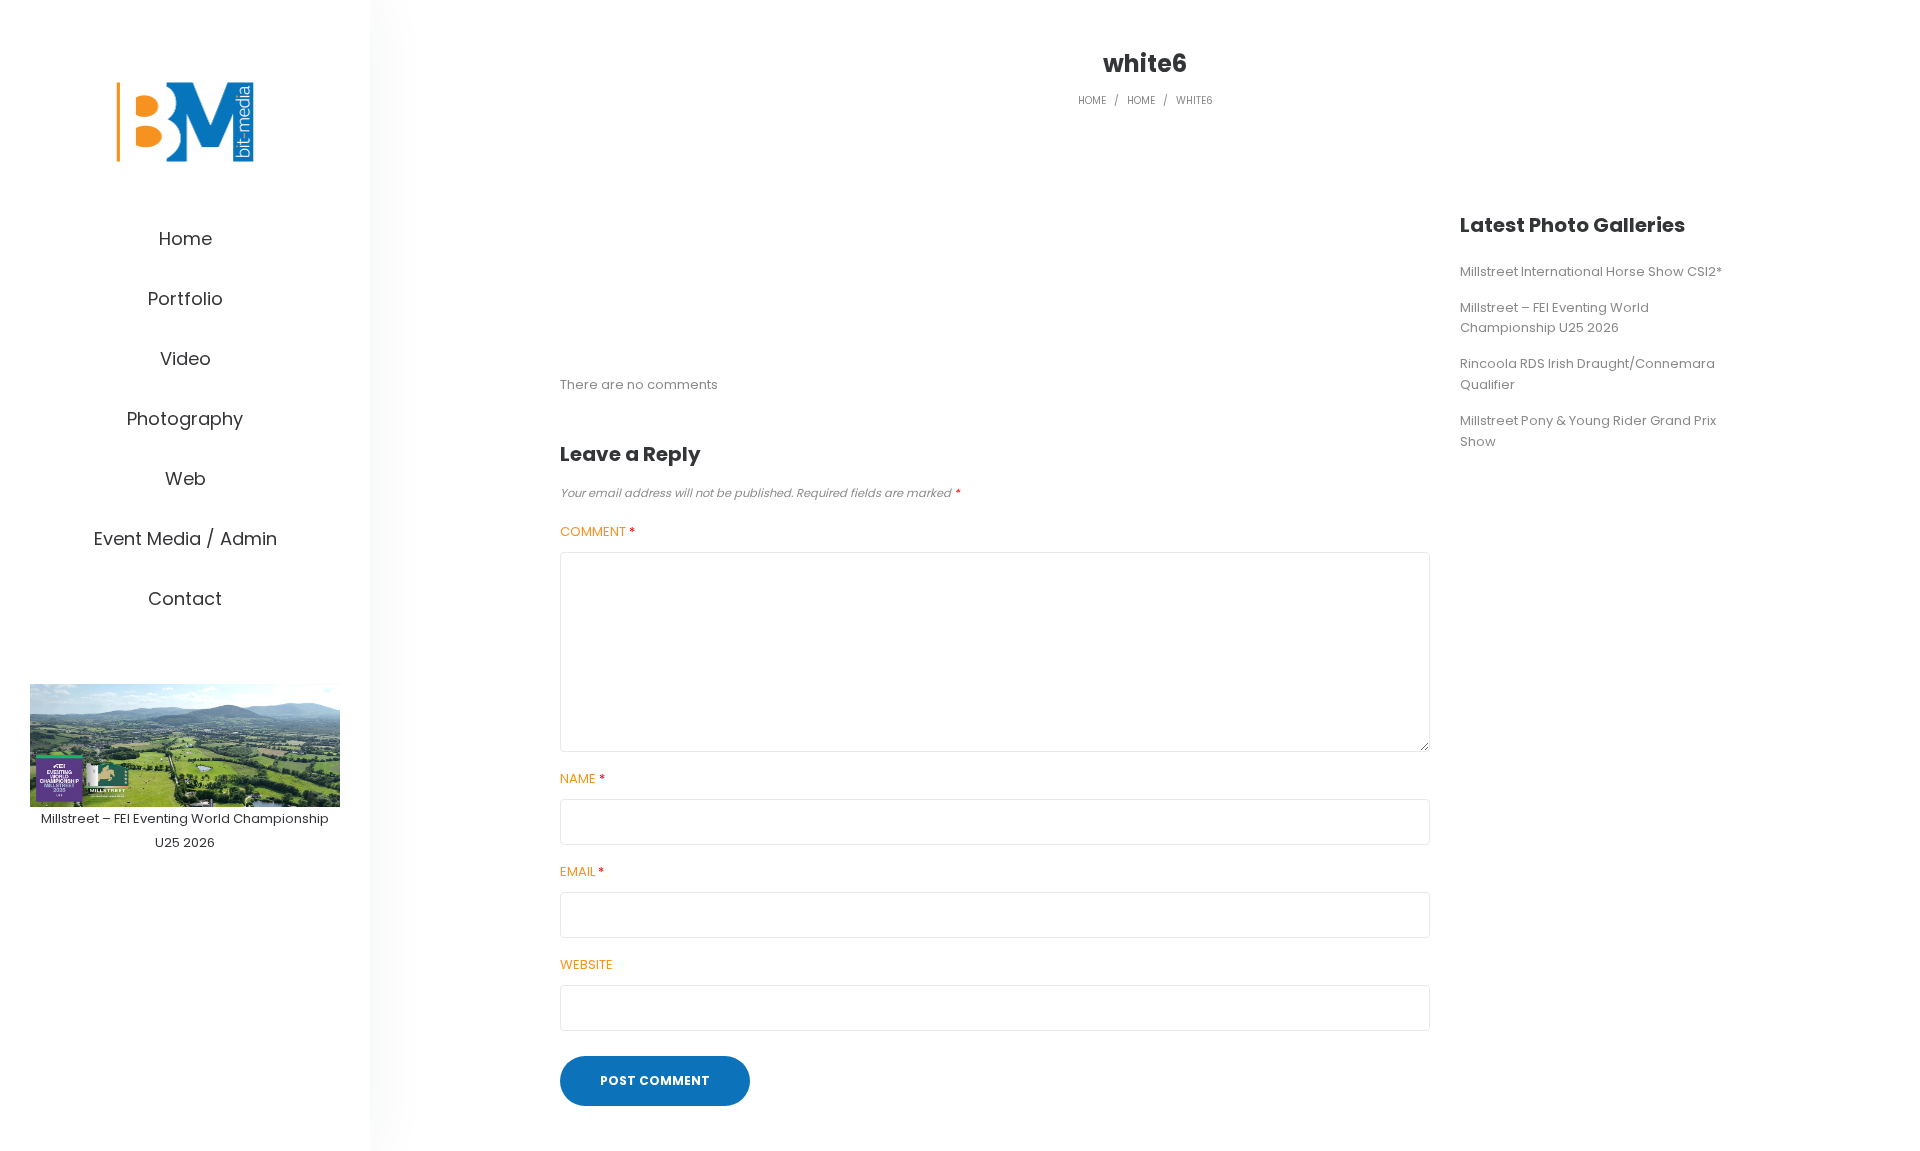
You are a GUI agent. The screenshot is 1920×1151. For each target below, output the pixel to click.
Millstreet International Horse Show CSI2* (1591, 271)
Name (582, 778)
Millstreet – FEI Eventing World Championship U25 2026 (1554, 318)
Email (582, 871)
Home (1092, 100)
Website (586, 964)
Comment (597, 531)
